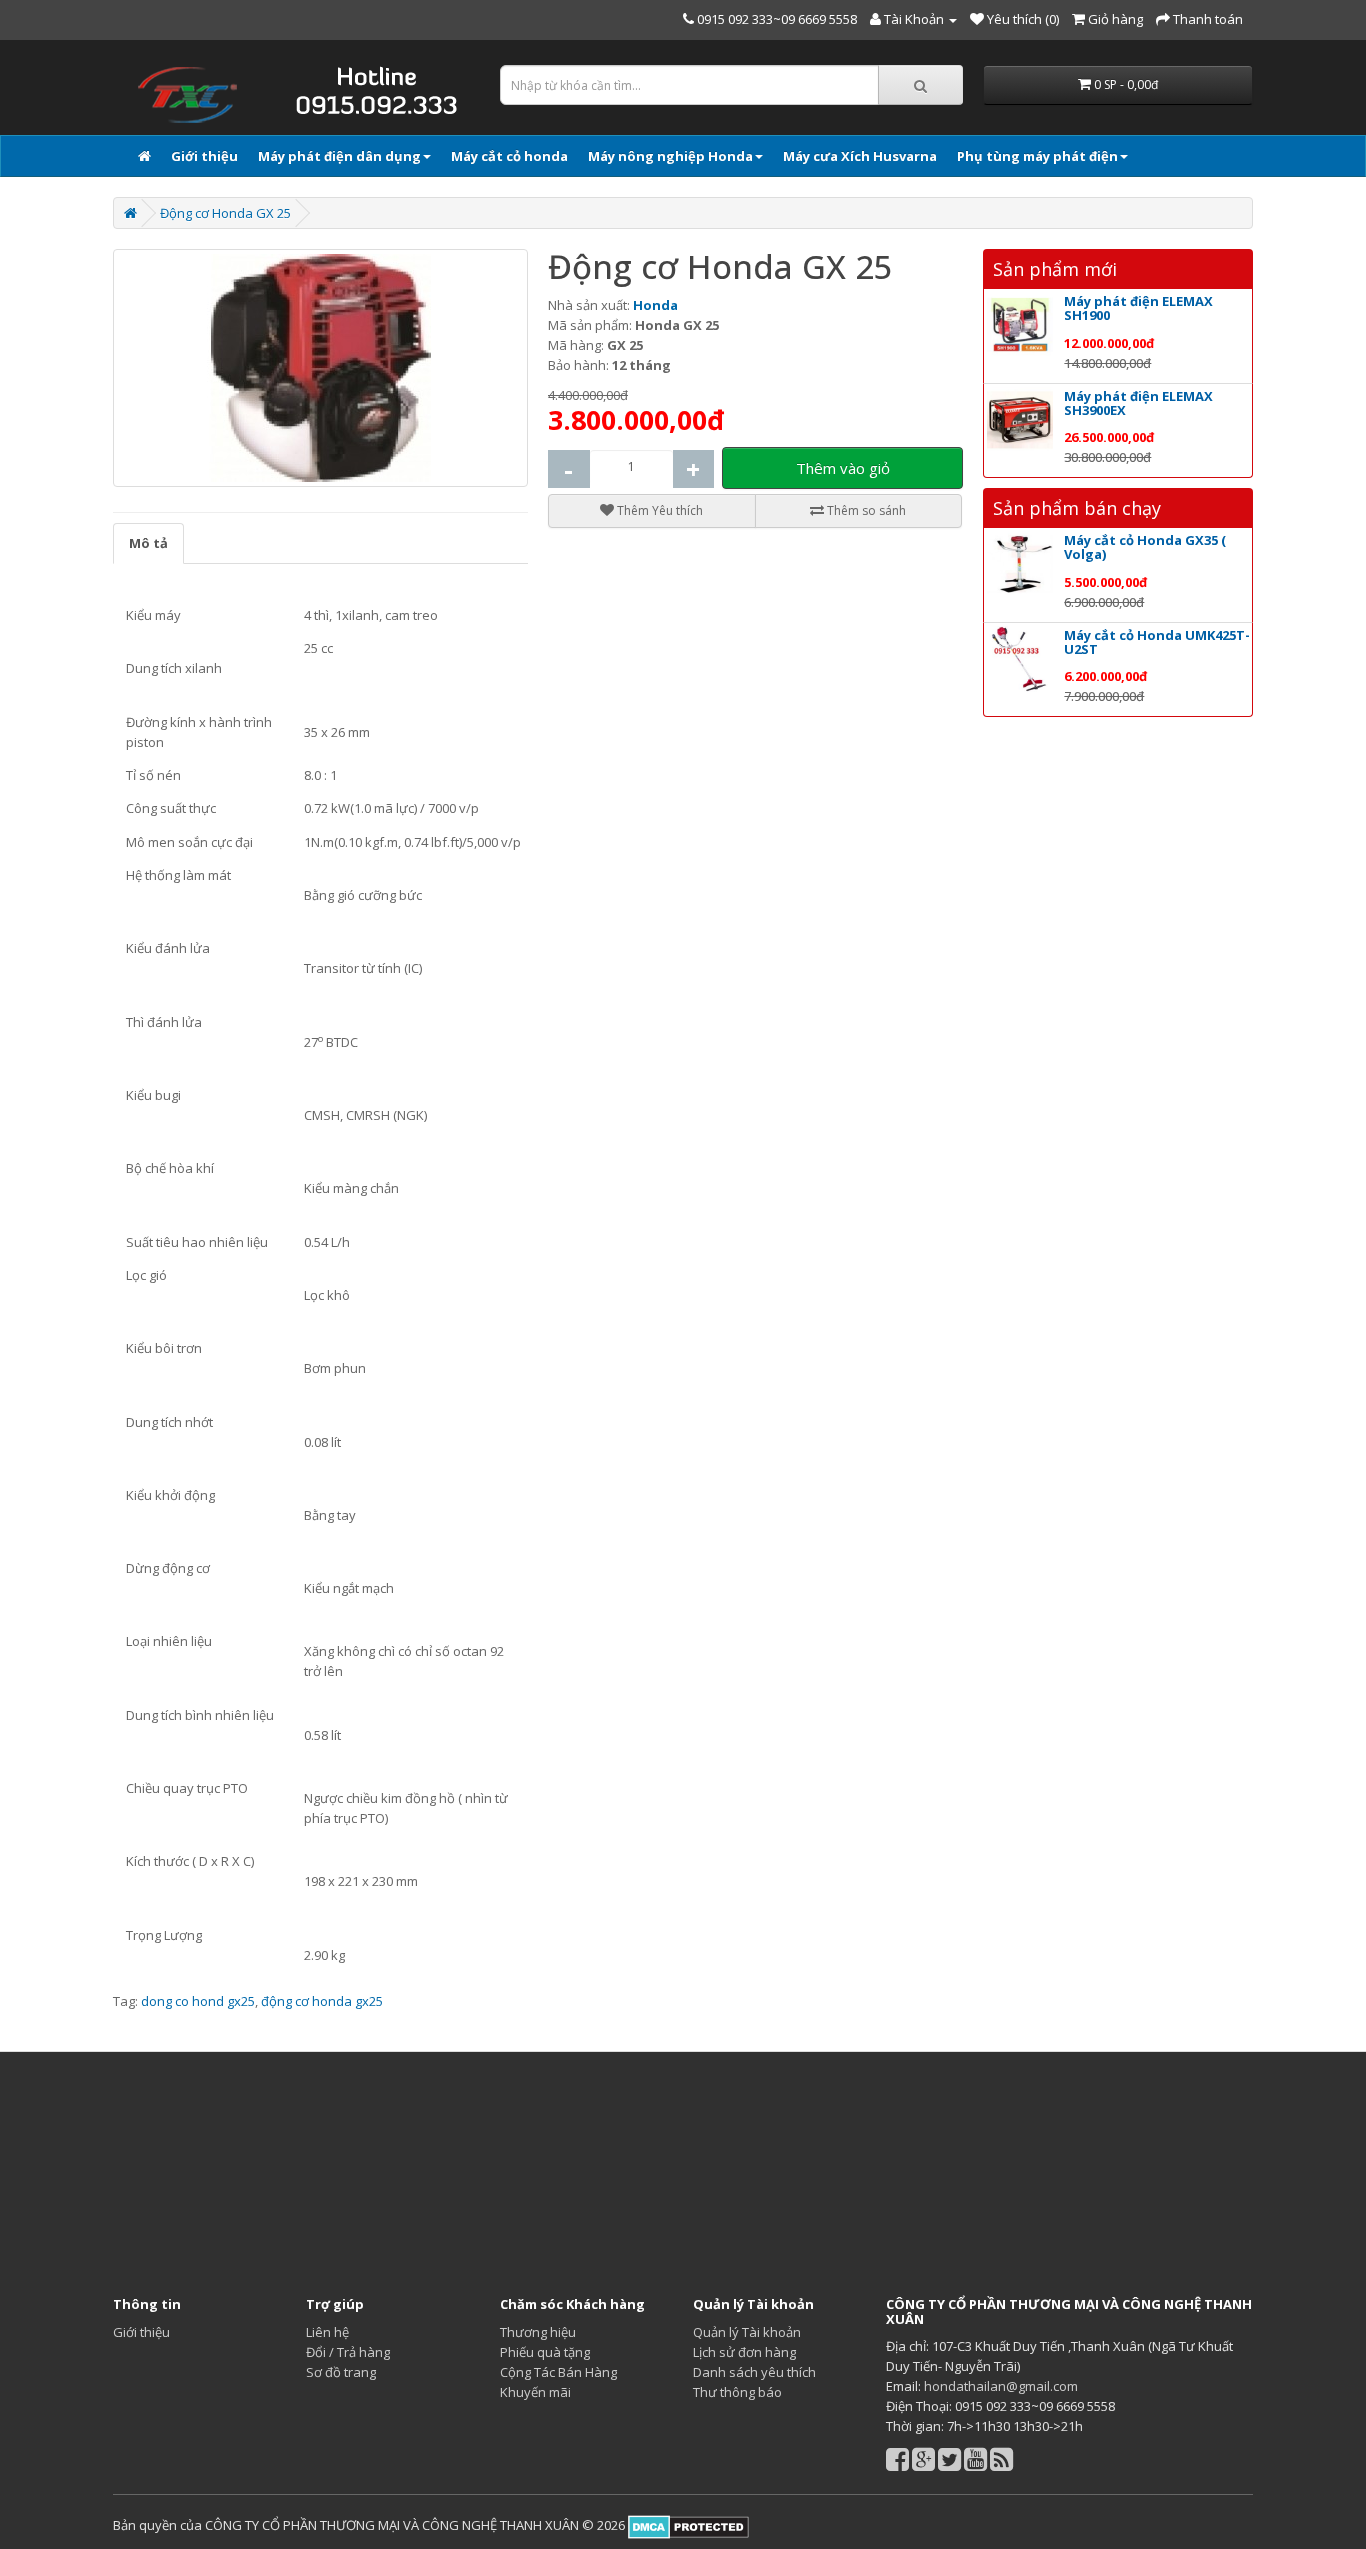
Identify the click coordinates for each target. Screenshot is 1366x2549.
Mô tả (148, 543)
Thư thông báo (737, 2392)
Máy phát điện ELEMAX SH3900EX (1138, 403)
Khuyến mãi (535, 2392)
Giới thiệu (204, 156)
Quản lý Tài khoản (747, 2332)
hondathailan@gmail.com (1001, 2386)
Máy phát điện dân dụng (339, 156)
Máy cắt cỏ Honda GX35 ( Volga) (1145, 547)
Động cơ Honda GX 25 (225, 213)
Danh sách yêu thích (754, 2372)
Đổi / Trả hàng (348, 2352)
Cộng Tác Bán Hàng (558, 2372)
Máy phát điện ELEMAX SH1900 (1138, 308)
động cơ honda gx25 (322, 2001)
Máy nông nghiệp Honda (670, 156)
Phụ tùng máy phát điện (1037, 156)
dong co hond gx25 (198, 2001)
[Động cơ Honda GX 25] (320, 368)
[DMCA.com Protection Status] (687, 2525)
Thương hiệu (538, 2332)
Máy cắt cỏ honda (509, 156)
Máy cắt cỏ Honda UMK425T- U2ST (1157, 642)
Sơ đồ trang (341, 2372)
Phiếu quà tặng (545, 2352)
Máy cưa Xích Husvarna (860, 156)
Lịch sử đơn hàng (744, 2352)
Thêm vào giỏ (843, 468)
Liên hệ (327, 2332)
